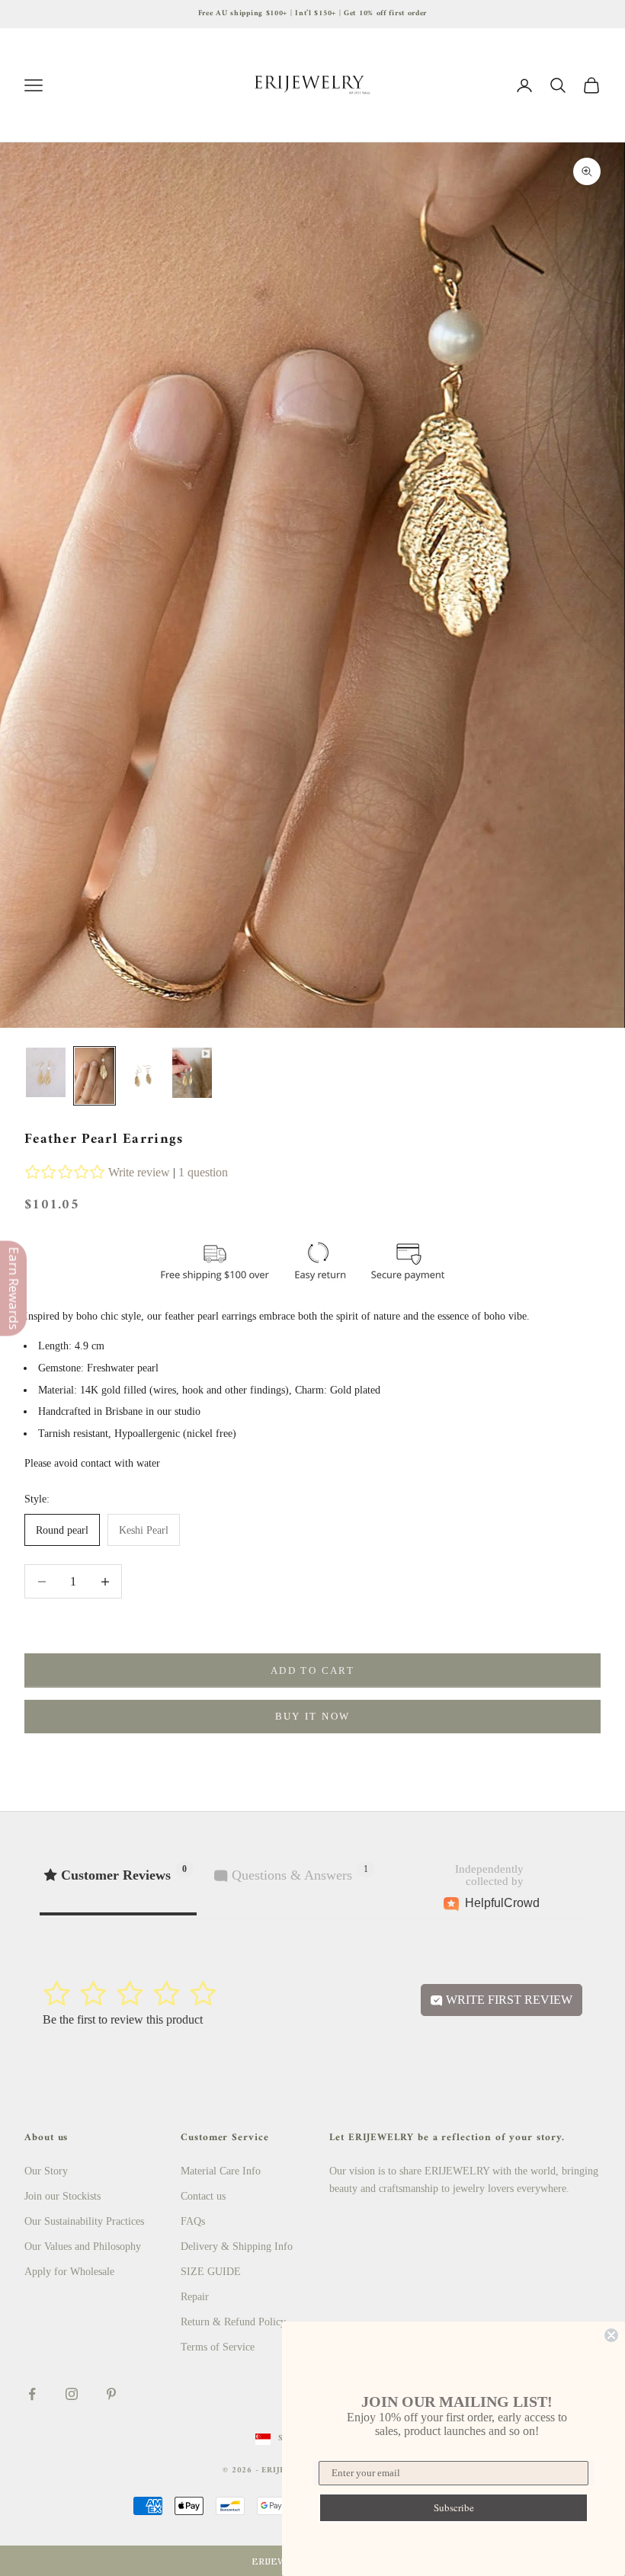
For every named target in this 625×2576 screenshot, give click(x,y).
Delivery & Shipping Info (237, 2246)
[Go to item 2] (95, 1076)
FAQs (193, 2221)
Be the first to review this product (123, 2019)
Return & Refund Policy (233, 2322)
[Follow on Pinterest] (111, 2394)
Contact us (203, 2196)
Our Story (46, 2171)
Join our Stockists (62, 2196)
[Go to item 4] (192, 1073)
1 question (203, 1172)
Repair (195, 2297)
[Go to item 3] (143, 1076)
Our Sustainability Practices (84, 2221)
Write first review (508, 2000)
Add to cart (312, 1670)
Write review (139, 1172)
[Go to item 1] (46, 1072)
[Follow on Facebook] (32, 2394)
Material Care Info (221, 2171)
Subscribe (454, 2507)
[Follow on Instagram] (72, 2394)
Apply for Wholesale (69, 2272)
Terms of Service (218, 2347)
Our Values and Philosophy (83, 2246)
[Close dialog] (611, 2335)
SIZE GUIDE (211, 2272)
